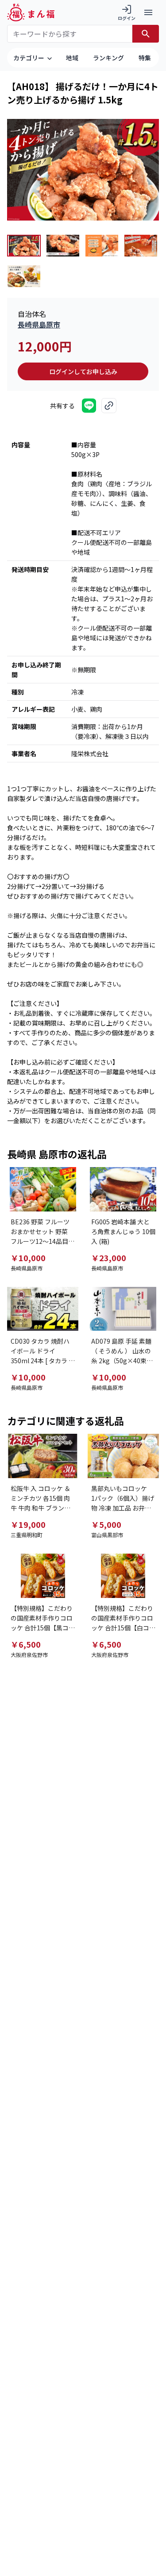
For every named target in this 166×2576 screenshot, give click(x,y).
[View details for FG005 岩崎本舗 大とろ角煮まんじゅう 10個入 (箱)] (124, 1189)
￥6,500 (26, 1644)
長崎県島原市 (39, 324)
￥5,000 (106, 1524)
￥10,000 (28, 1258)
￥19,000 (28, 1524)
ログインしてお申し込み (83, 371)
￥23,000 (109, 1258)
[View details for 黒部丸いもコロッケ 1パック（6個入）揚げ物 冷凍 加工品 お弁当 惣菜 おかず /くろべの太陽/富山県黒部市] (124, 1456)
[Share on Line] (89, 406)
